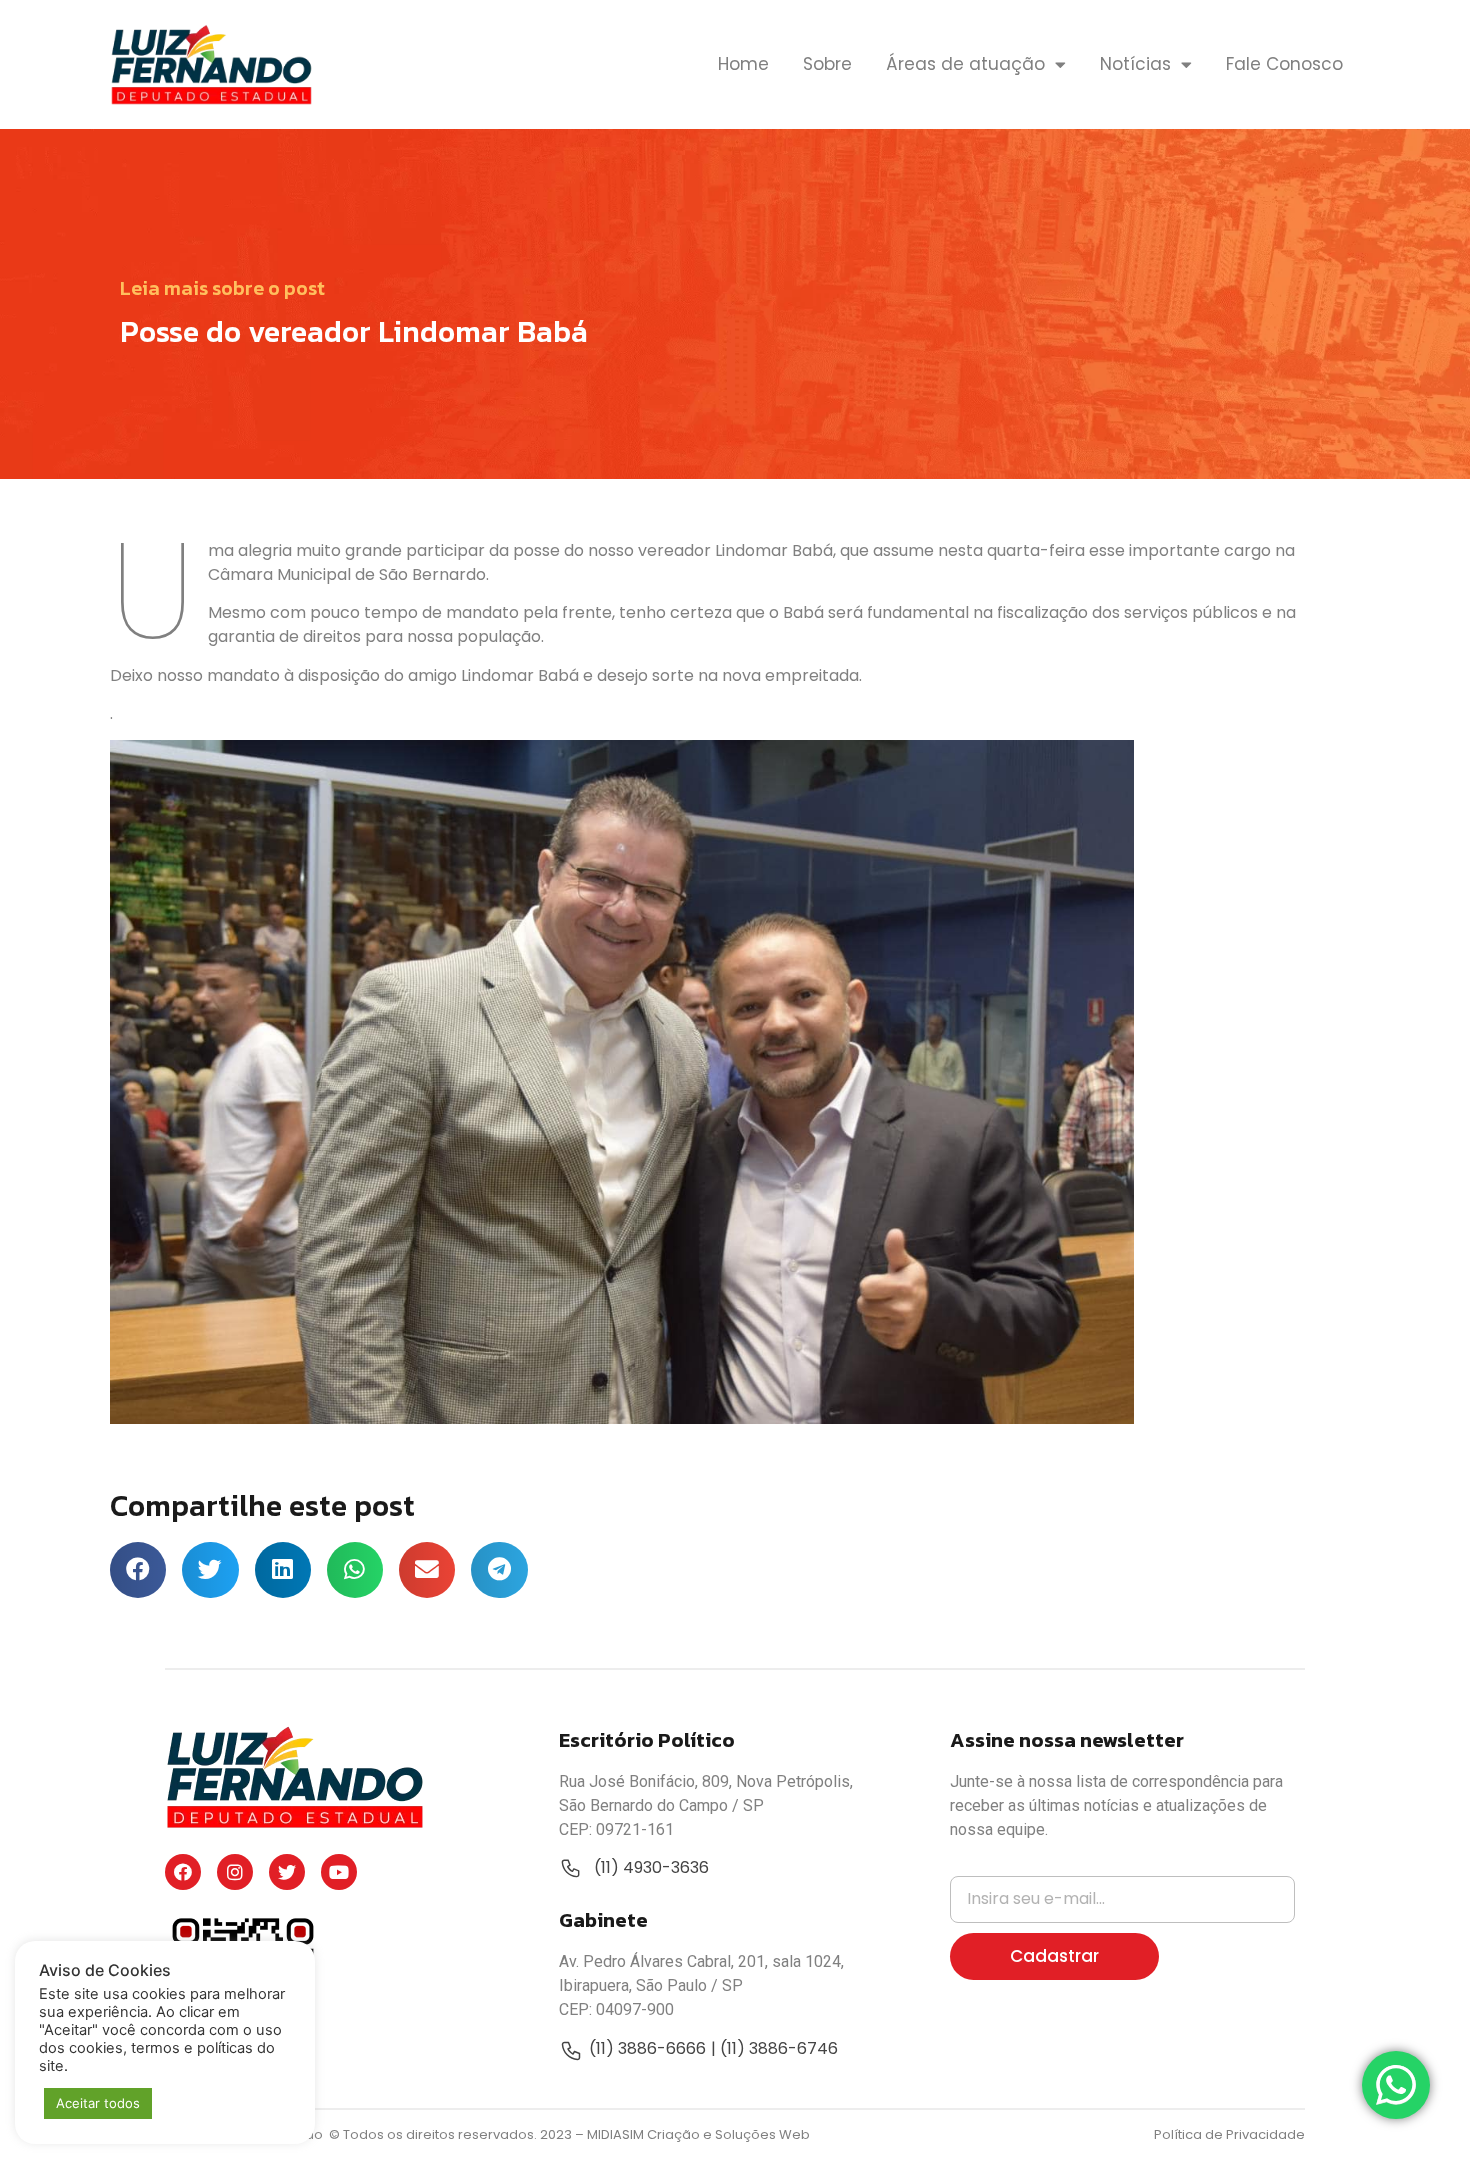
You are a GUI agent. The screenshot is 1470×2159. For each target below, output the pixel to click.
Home (743, 64)
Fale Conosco (1284, 64)
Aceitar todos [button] (98, 2103)
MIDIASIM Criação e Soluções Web (698, 2134)
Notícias (1135, 64)
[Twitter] (287, 1872)
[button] (138, 1570)
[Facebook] (183, 1872)
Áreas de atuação (965, 64)
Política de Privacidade (1229, 2134)
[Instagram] (235, 1872)
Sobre (827, 64)
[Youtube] (339, 1872)
